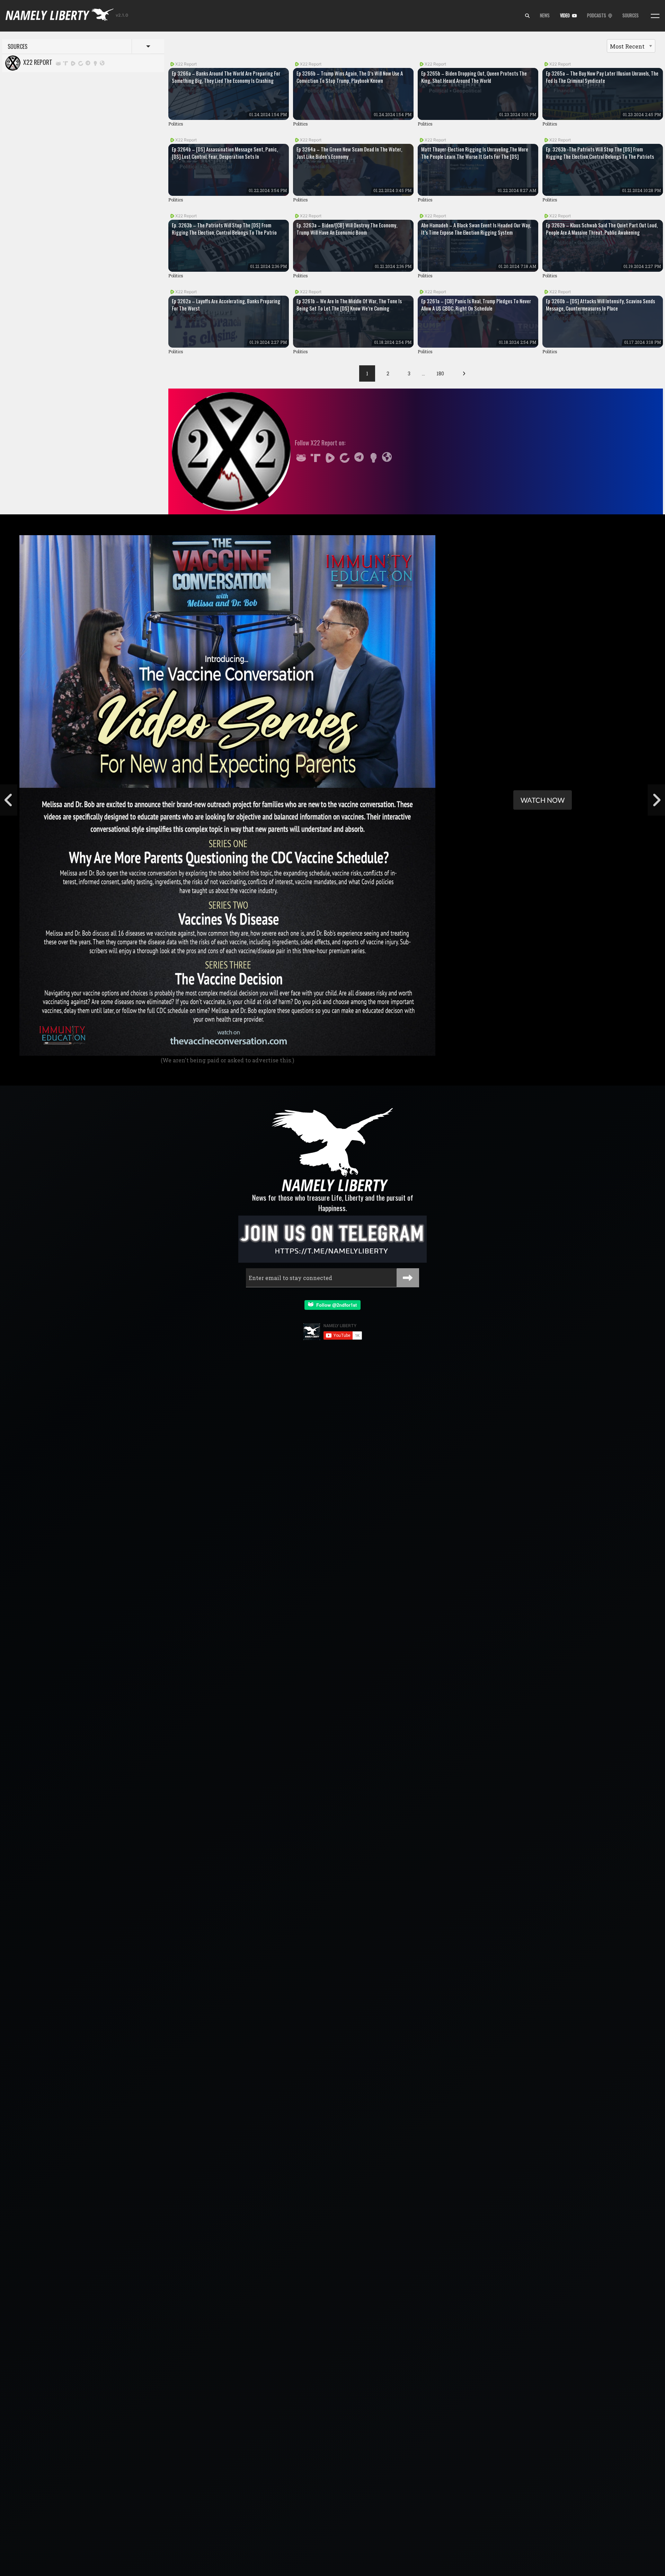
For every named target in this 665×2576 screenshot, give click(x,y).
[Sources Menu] (655, 16)
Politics (176, 124)
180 (440, 373)
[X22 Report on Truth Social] (66, 63)
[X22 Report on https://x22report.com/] (102, 63)
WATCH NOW (543, 800)
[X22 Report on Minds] (96, 63)
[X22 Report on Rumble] (73, 63)
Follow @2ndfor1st (335, 1305)
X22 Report (36, 62)
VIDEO (566, 15)
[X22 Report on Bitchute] (81, 63)
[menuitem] (527, 16)
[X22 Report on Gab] (58, 63)
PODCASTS (598, 15)
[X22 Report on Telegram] (88, 63)
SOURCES (631, 15)
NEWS (545, 15)
